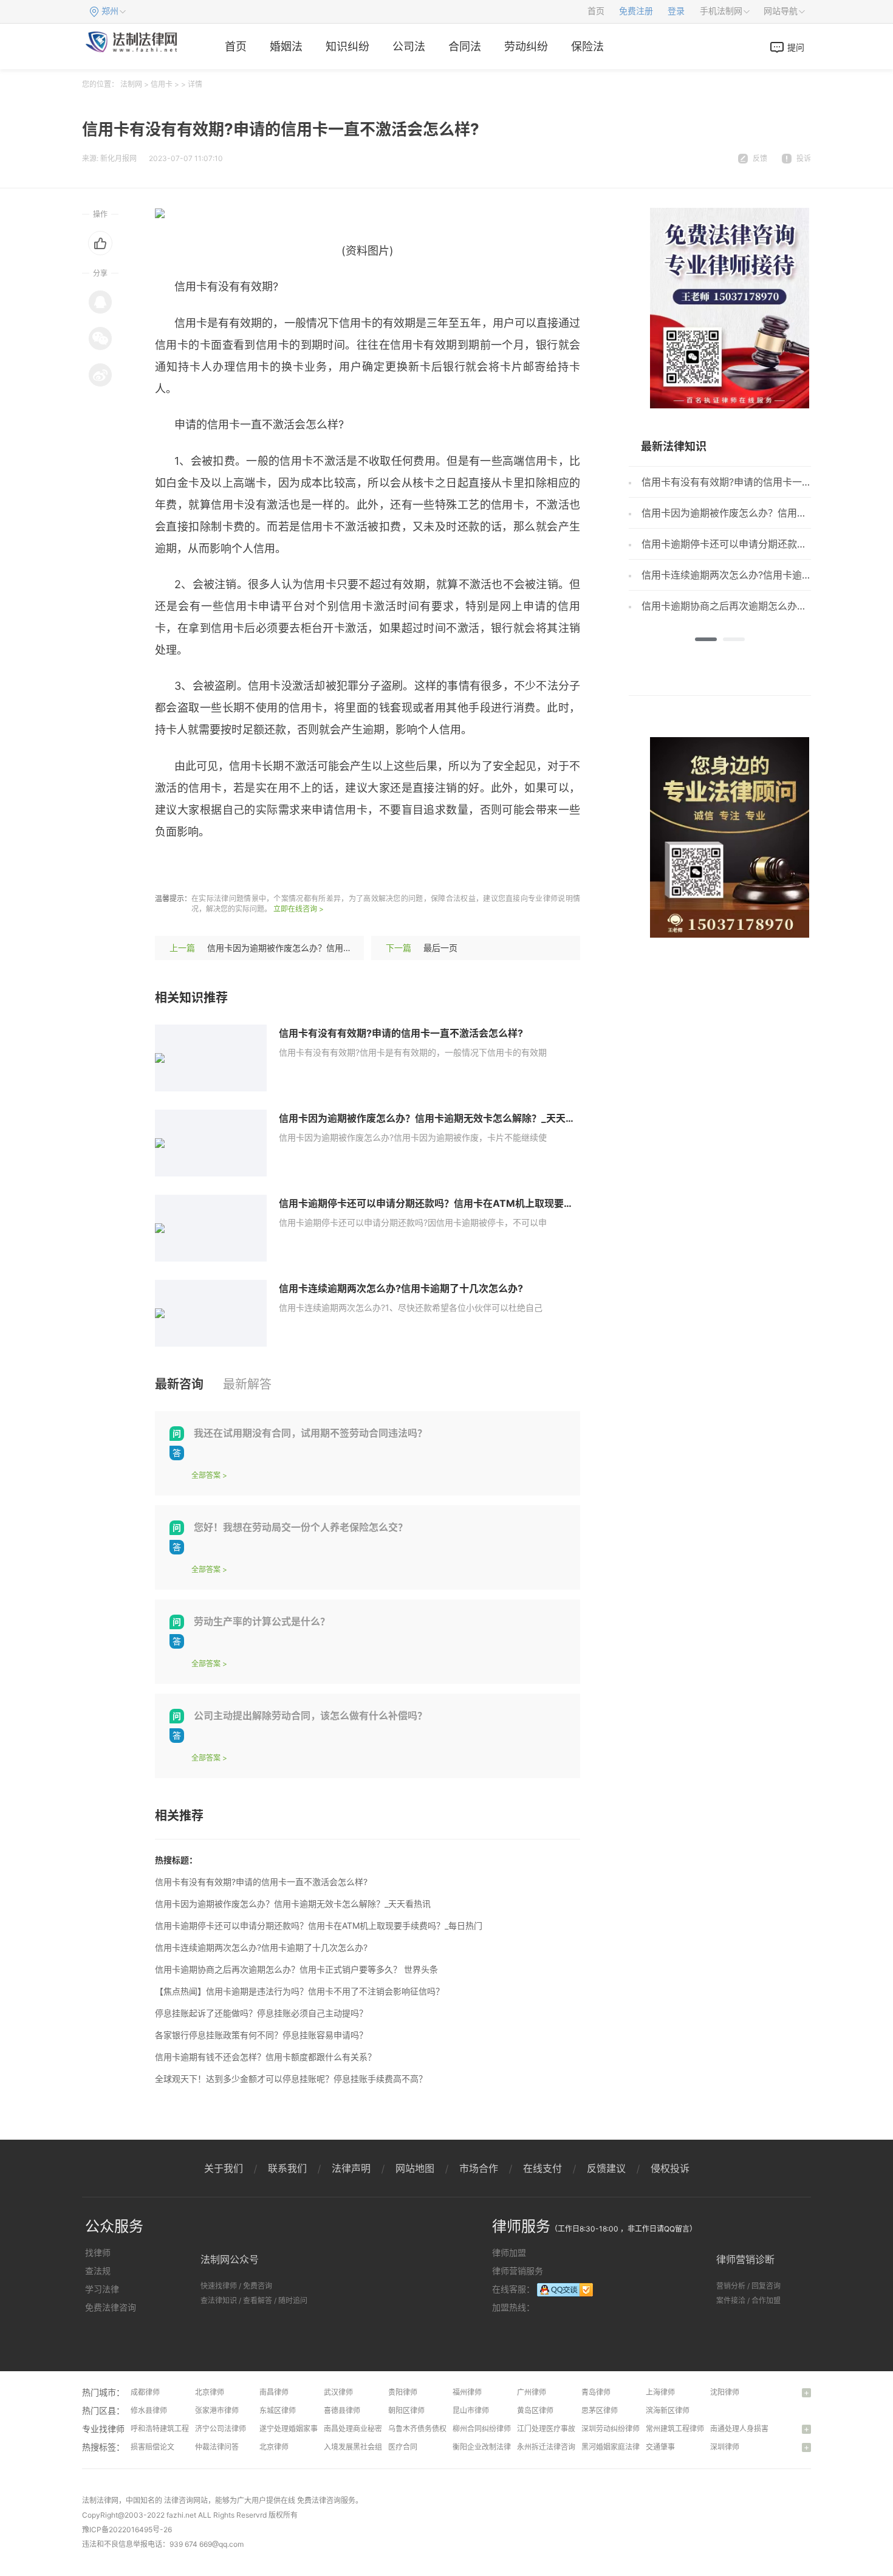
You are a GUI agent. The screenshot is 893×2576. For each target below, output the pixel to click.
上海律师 (660, 2392)
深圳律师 (725, 2447)
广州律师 (532, 2392)
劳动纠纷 (526, 46)
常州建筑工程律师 (675, 2429)
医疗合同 (403, 2447)
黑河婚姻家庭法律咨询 (618, 2447)
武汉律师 (338, 2392)
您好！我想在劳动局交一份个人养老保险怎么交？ (301, 1527)
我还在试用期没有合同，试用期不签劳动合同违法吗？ (310, 1433)
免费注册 (636, 11)
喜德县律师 (342, 2410)
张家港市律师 (217, 2410)
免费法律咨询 (111, 2307)
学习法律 (102, 2289)
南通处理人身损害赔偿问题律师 (761, 2429)
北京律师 (210, 2392)
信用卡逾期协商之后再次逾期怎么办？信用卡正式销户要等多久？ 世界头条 (296, 1969)
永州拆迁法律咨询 (546, 2447)
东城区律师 (278, 2410)
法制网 (131, 84)
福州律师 (467, 2392)
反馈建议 (606, 2168)
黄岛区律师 (535, 2410)
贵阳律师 (403, 2392)
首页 (596, 11)
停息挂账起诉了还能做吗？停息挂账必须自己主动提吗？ (261, 2013)
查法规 (98, 2271)
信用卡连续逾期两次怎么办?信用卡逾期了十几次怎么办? (401, 1288)
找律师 (98, 2252)
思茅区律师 (600, 2410)
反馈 (760, 158)
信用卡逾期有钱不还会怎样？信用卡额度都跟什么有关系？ (265, 2057)
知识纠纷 (347, 46)
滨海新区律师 (668, 2410)
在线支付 (542, 2168)
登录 (676, 11)
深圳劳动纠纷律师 (611, 2429)
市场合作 (479, 2168)
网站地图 (415, 2168)
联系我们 (287, 2168)
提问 (796, 47)
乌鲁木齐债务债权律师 (425, 2429)
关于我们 (224, 2168)
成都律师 (145, 2392)
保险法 (587, 46)
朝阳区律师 (406, 2410)
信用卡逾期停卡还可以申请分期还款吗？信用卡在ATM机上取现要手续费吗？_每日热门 (467, 1203)
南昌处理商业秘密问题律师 (368, 2429)
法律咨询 (179, 2500)
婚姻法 (286, 46)
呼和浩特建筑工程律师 (167, 2429)
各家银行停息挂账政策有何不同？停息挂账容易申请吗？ (261, 2035)
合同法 (465, 46)
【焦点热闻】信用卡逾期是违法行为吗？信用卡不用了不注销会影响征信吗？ (299, 1991)
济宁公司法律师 (221, 2429)
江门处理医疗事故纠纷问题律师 (568, 2429)
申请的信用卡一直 (336, 867)
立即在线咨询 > (299, 909)
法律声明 (351, 2168)
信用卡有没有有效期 (240, 867)
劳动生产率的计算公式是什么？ (262, 1621)
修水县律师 (149, 2410)
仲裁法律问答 (217, 2447)
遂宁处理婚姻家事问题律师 (303, 2429)
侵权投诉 (670, 2168)
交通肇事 (660, 2447)
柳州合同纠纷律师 (482, 2429)
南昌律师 (274, 2392)
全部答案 (206, 1475)
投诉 (804, 158)
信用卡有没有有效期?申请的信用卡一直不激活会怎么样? (401, 1033)
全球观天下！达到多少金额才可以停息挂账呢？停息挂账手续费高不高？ (291, 2079)
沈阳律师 (725, 2392)
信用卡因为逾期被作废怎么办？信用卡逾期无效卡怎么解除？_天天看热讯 (345, 948)
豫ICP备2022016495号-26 (127, 2530)
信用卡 (162, 84)
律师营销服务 (518, 2271)
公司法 (409, 46)
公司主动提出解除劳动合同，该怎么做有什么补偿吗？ (310, 1716)
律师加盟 (509, 2252)
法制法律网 (100, 2500)
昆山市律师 (471, 2410)
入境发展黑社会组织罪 (360, 2447)
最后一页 (440, 948)
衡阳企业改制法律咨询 (489, 2447)
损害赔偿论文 (152, 2447)
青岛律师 (596, 2392)
